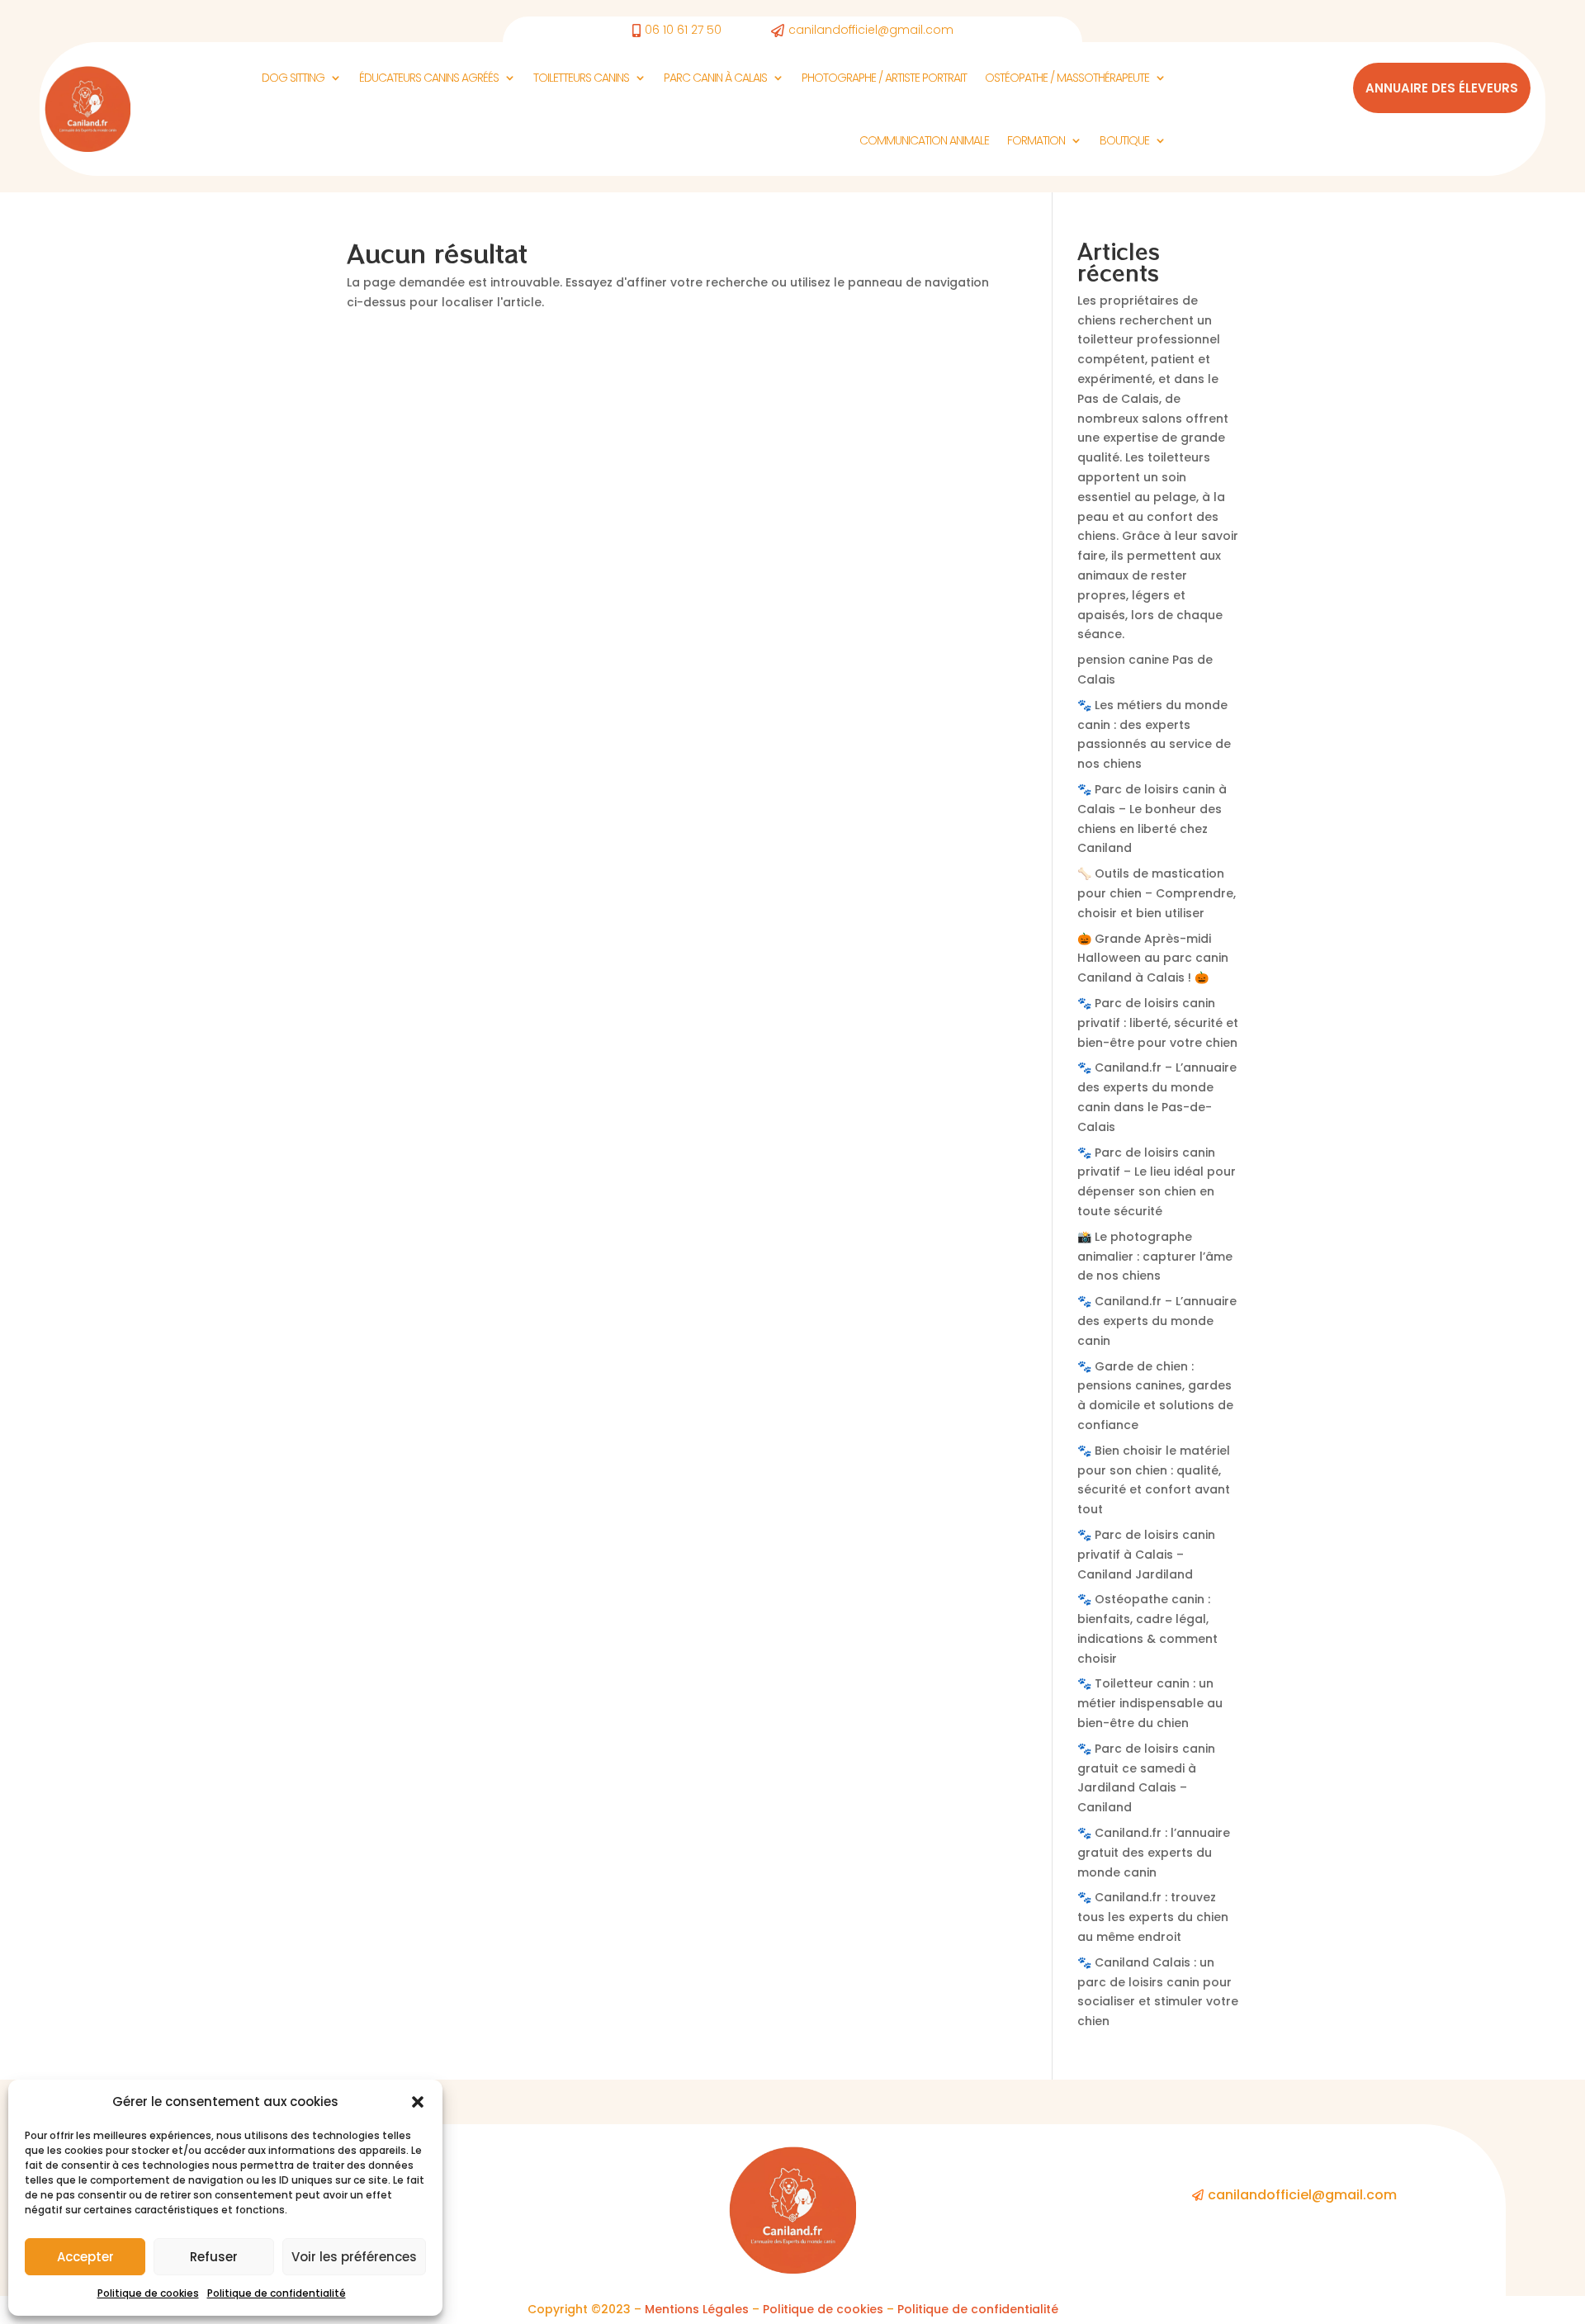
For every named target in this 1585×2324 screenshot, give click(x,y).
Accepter (85, 2257)
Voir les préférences (354, 2257)
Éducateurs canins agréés (429, 78)
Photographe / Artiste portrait (884, 78)
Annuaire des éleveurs (1442, 88)
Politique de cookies (148, 2293)
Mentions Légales (697, 2309)
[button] (418, 2102)
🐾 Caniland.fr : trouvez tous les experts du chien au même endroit (1153, 1917)
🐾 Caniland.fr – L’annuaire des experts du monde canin (1157, 1321)
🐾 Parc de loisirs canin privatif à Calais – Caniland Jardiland (1146, 1555)
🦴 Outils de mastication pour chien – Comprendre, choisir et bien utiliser (1157, 893)
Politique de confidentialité (277, 2293)
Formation (1036, 140)
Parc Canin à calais (715, 78)
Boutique (1124, 140)
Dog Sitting (293, 78)
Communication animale (924, 140)
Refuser (214, 2257)
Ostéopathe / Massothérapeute (1067, 78)
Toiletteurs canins (581, 78)
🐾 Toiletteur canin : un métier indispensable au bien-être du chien (1150, 1703)
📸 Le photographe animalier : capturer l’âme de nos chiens (1155, 1257)
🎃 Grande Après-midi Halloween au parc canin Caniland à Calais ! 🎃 (1153, 958)
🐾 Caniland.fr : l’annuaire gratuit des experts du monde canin (1154, 1853)
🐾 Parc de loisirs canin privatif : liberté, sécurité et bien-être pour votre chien (1158, 1023)
